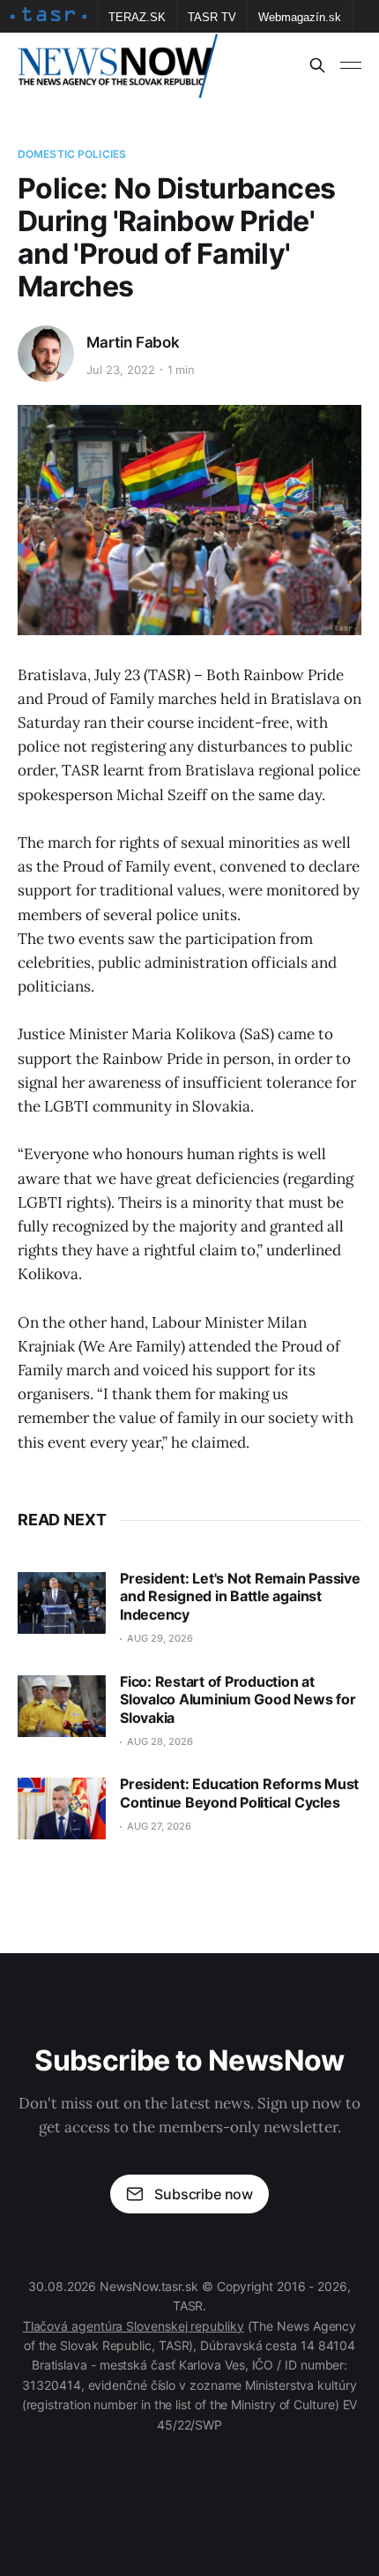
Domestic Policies (72, 154)
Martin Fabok (133, 342)
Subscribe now (204, 2194)
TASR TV (212, 17)
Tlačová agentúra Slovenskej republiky (134, 2326)
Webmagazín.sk (300, 17)
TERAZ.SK (137, 17)
